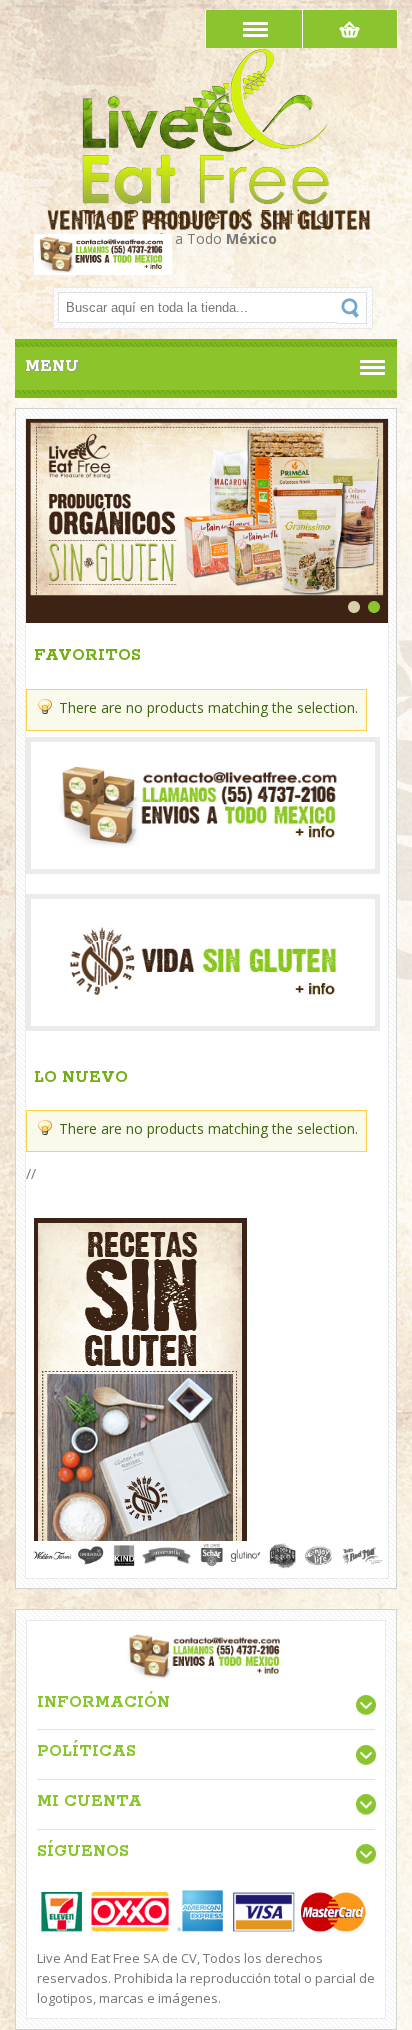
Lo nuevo (81, 1077)
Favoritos (87, 655)
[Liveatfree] (206, 61)
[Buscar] (352, 308)
